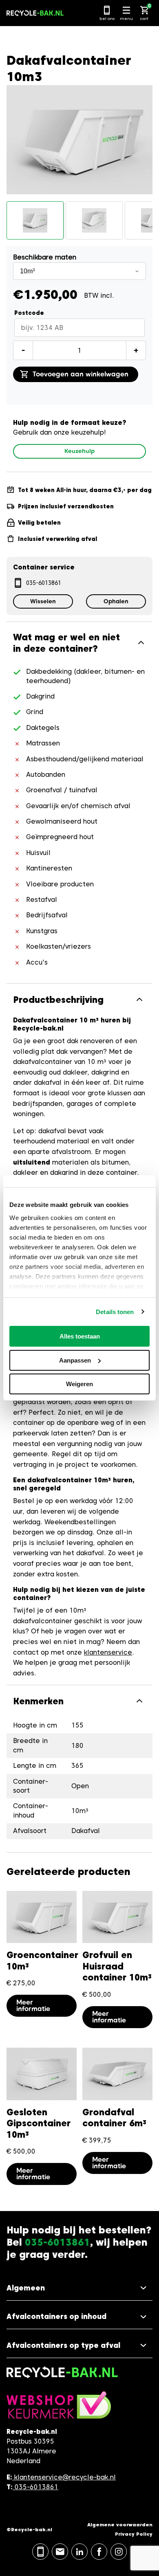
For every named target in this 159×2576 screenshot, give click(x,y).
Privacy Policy (134, 2534)
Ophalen (116, 601)
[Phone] (40, 2552)
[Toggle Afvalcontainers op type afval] (79, 2346)
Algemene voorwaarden (120, 2524)
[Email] (60, 2552)
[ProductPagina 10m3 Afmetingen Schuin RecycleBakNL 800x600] (94, 220)
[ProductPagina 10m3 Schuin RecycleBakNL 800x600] (35, 220)
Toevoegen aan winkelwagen (81, 374)
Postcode (29, 313)
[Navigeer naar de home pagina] (35, 13)
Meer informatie (33, 2006)
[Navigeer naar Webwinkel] (59, 2409)
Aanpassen (75, 1360)
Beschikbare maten (45, 257)
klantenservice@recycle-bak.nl (65, 2477)
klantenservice (108, 1652)
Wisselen (43, 601)
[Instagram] (119, 2552)
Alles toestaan (80, 1336)
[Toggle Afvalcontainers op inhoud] (79, 2317)
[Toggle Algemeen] (79, 2288)
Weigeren (79, 1384)
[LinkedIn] (79, 2552)
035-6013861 (44, 583)
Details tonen (115, 1312)
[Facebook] (99, 2552)
